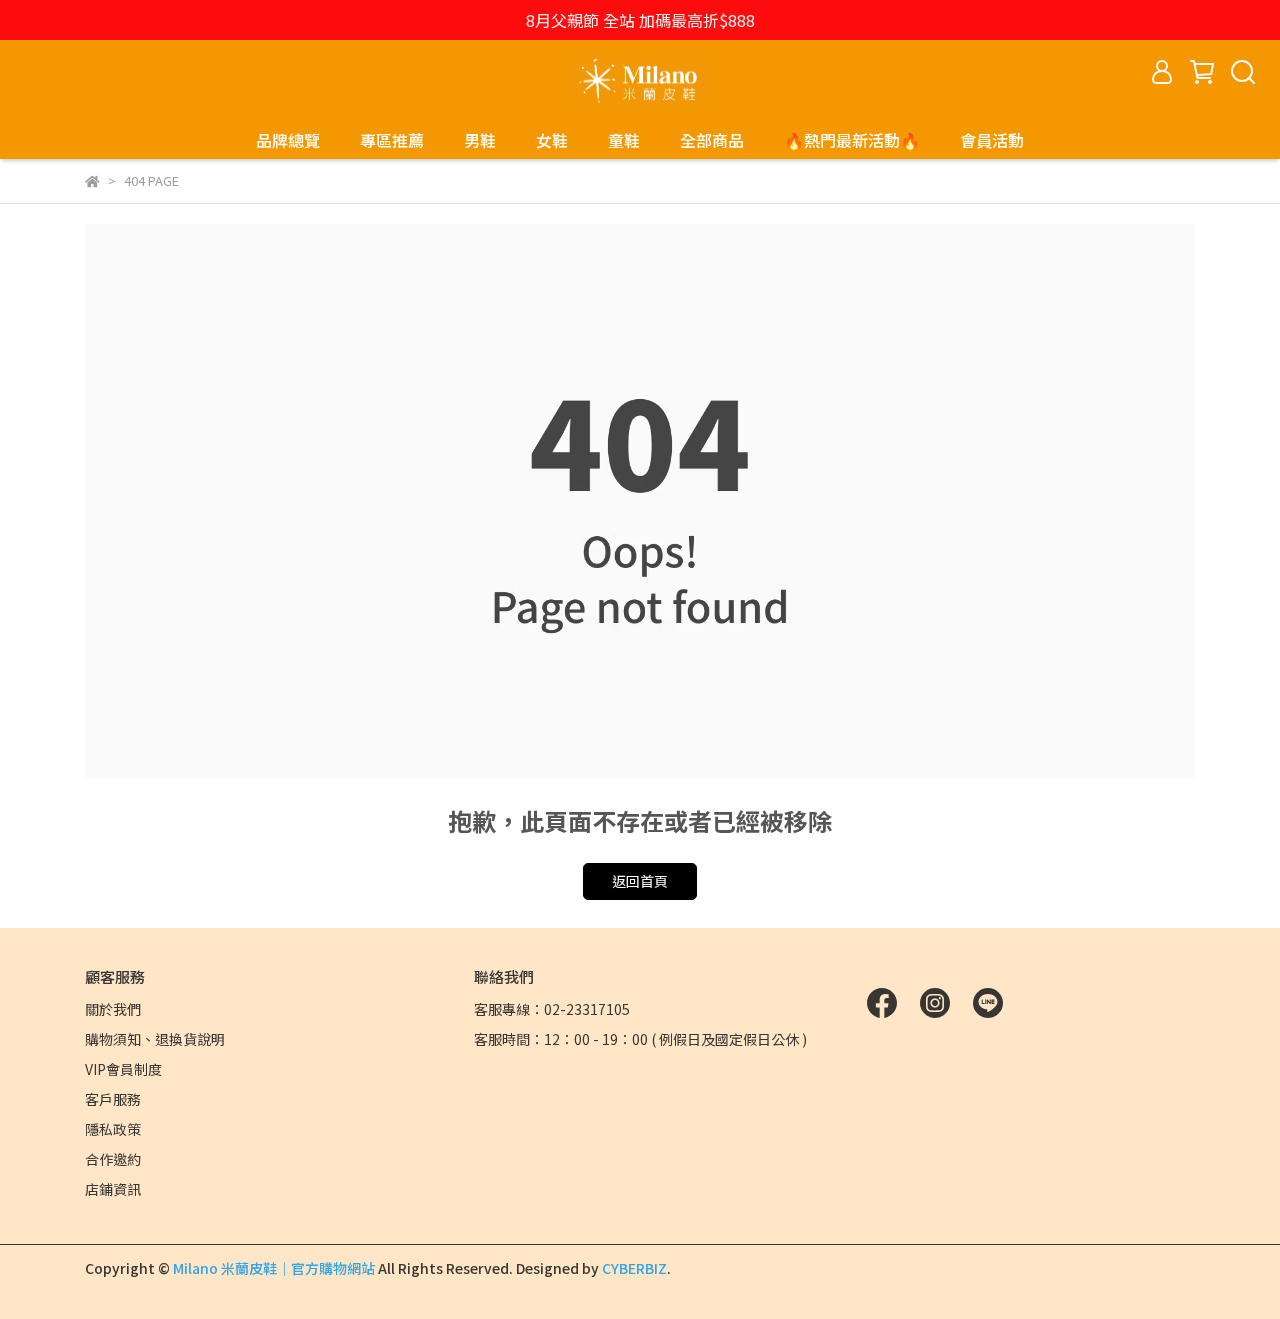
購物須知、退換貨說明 (155, 1039)
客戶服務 (113, 1099)
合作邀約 (113, 1159)
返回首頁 (640, 881)
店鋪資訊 (113, 1189)
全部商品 (712, 140)
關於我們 (113, 1009)
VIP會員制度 (123, 1069)
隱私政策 (113, 1129)
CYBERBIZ (634, 1268)
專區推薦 (392, 140)
